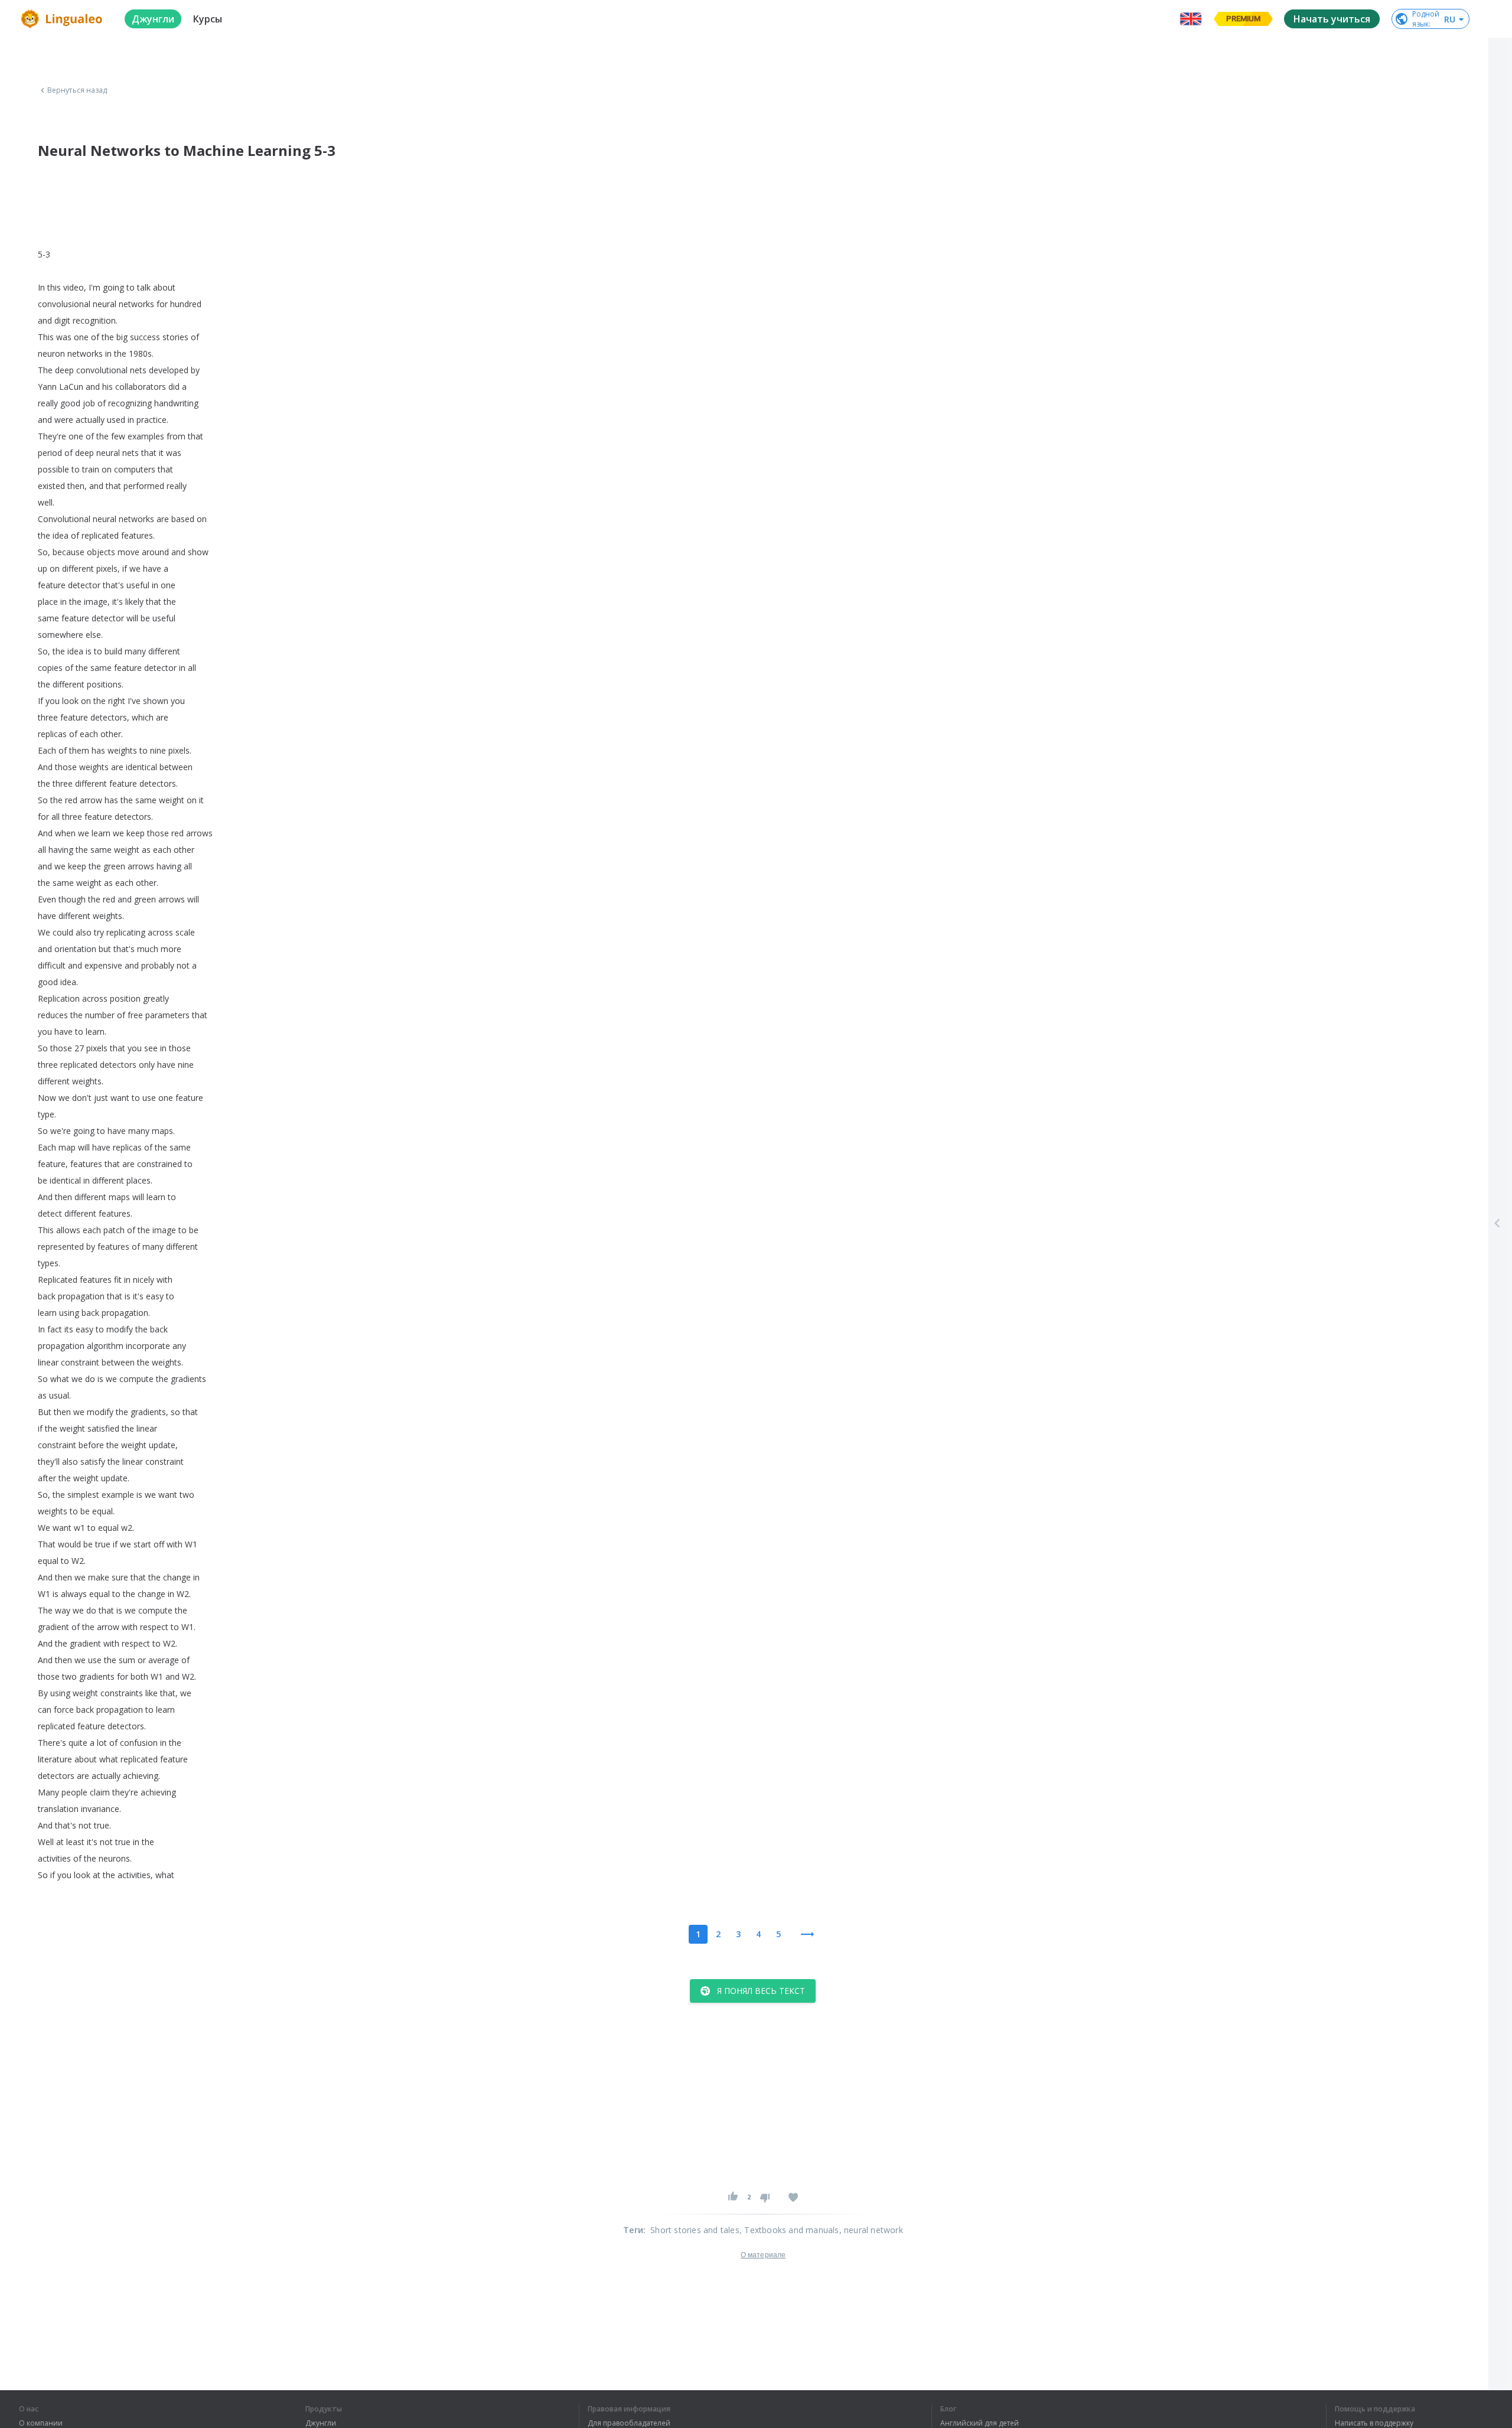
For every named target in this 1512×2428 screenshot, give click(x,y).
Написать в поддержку (1374, 2423)
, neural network (871, 2230)
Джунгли (321, 2423)
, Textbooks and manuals (789, 2230)
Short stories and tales (695, 2230)
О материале (763, 2255)
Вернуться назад (77, 90)
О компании (41, 2423)
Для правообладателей (629, 2423)
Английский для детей (980, 2423)
